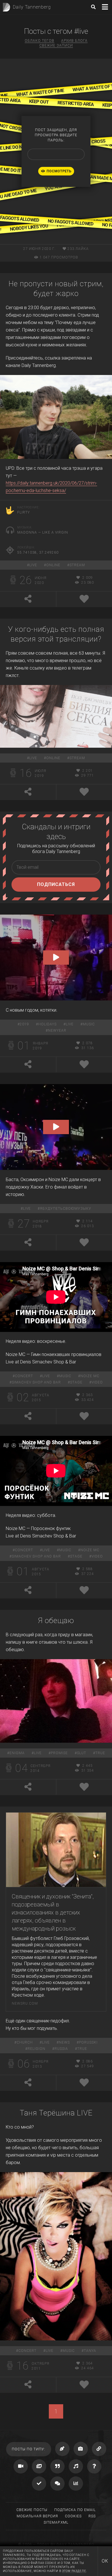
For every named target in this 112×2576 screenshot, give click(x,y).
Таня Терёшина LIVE (56, 2113)
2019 (24, 1024)
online (53, 565)
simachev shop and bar (36, 1382)
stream (77, 565)
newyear (57, 1031)
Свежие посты (32, 2510)
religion (36, 2049)
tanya (90, 2351)
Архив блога (74, 41)
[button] (56, 958)
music (89, 1024)
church (25, 2042)
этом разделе (74, 2571)
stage (76, 1382)
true (100, 1753)
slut (82, 1753)
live (33, 565)
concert (24, 1376)
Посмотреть (59, 171)
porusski (88, 2042)
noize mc (90, 1376)
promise (59, 1753)
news (64, 2042)
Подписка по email (75, 2510)
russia (61, 2049)
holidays (47, 1024)
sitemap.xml (56, 2522)
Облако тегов (39, 41)
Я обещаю (56, 1620)
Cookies (73, 2516)
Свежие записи (56, 46)
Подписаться (56, 884)
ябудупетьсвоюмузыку (66, 1209)
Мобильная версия (37, 2516)
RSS (92, 2516)
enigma (17, 1753)
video (97, 1382)
